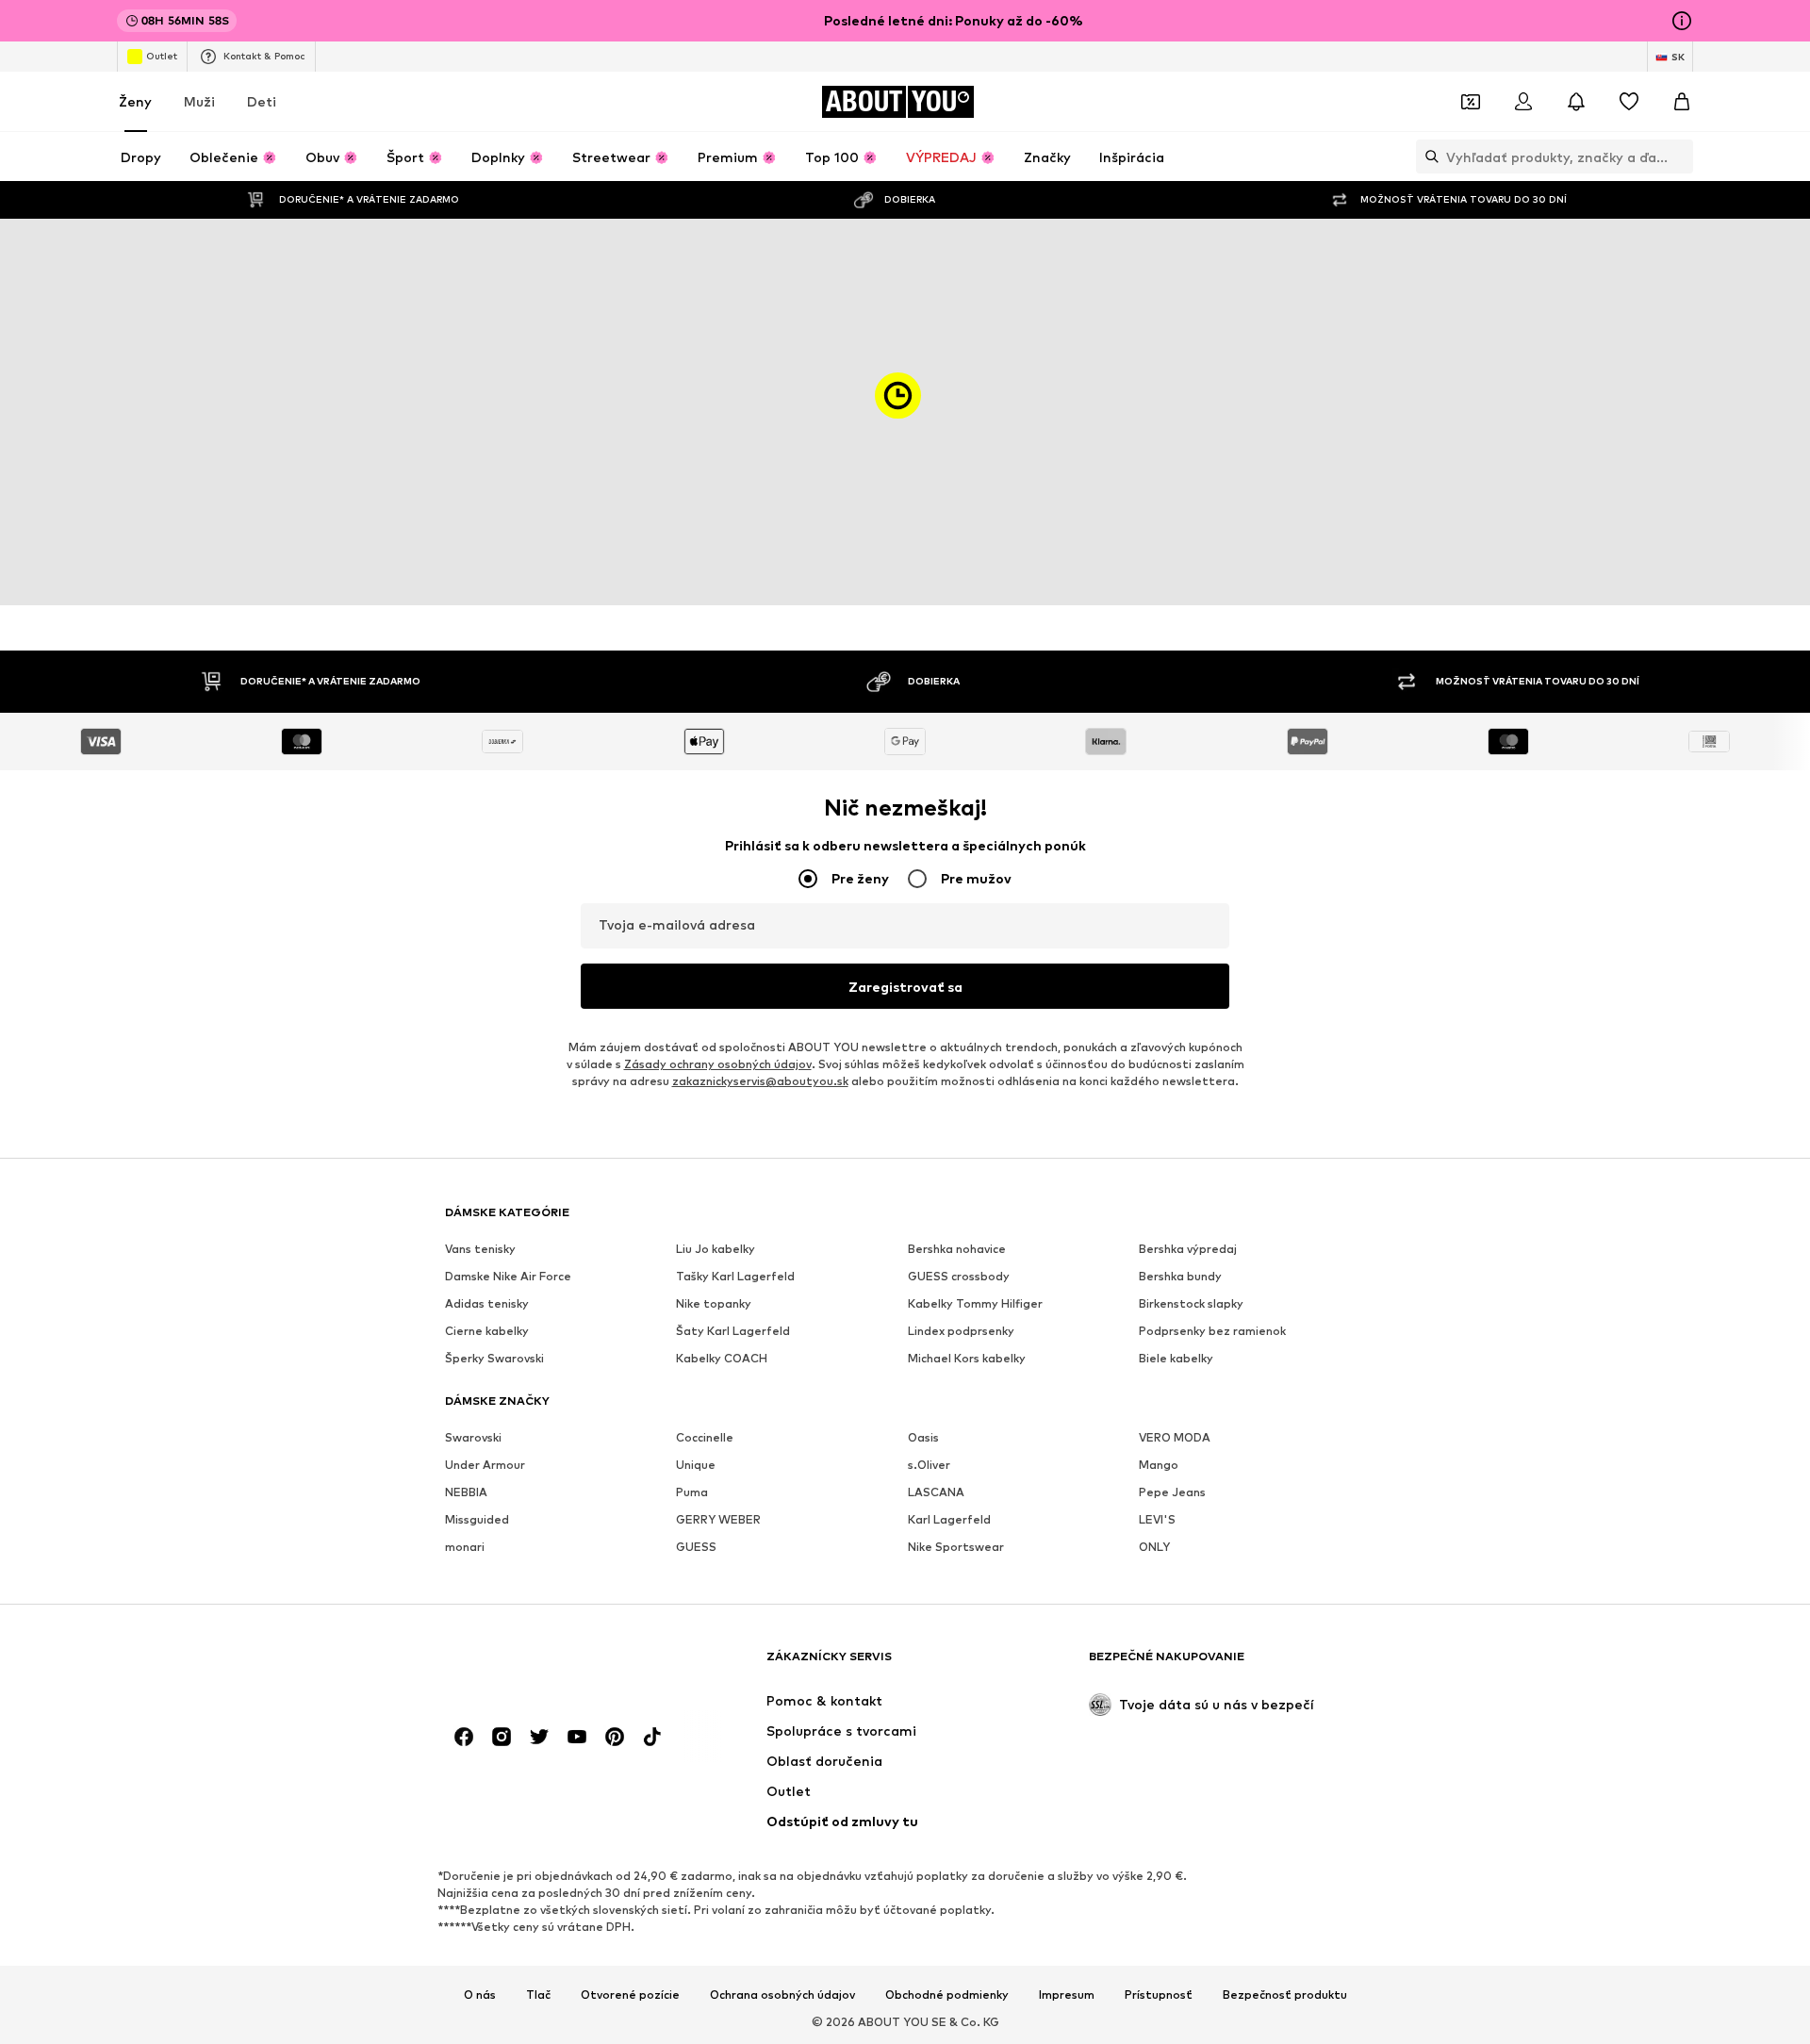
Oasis (923, 1437)
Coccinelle (705, 1437)
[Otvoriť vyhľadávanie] (1427, 157)
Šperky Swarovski (494, 1358)
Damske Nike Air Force (508, 1276)
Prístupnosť (1159, 1995)
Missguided (477, 1519)
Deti (262, 101)
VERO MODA (1175, 1437)
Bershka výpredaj (1188, 1249)
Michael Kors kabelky (967, 1358)
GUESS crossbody (959, 1276)
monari (465, 1547)
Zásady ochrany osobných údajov (718, 1064)
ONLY (1154, 1547)
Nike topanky (714, 1303)
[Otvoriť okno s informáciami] (1682, 21)
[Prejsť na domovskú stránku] (548, 1665)
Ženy (135, 101)
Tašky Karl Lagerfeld (735, 1276)
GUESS (696, 1547)
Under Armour (485, 1465)
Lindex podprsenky (961, 1331)
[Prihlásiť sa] (1523, 102)
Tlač (538, 1995)
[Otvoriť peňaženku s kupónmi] (1471, 102)
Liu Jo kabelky (716, 1249)
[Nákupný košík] (1682, 102)
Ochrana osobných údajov (782, 1995)
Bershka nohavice (957, 1249)
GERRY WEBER (718, 1519)
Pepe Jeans (1172, 1492)
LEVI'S (1157, 1519)
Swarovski (473, 1437)
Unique (696, 1465)
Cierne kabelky (487, 1331)
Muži (199, 101)
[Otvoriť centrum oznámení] (1576, 102)
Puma (692, 1492)
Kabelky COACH (722, 1358)
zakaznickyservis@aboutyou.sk (760, 1081)
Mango (1159, 1465)
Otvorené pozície (630, 1995)
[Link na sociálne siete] (464, 1737)
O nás (480, 1995)
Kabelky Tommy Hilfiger (975, 1303)
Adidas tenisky (487, 1303)
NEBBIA (466, 1492)
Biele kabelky (1176, 1358)
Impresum (1067, 1995)
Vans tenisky (480, 1249)
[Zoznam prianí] (1629, 102)
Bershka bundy (1180, 1276)
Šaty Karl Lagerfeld (733, 1331)
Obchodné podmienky (947, 1995)
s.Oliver (929, 1465)
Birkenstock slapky (1191, 1303)
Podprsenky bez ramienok (1212, 1331)
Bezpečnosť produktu (1285, 1995)
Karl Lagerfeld (949, 1519)
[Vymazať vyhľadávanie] (1679, 157)
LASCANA (936, 1492)
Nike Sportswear (956, 1547)
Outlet (162, 56)
